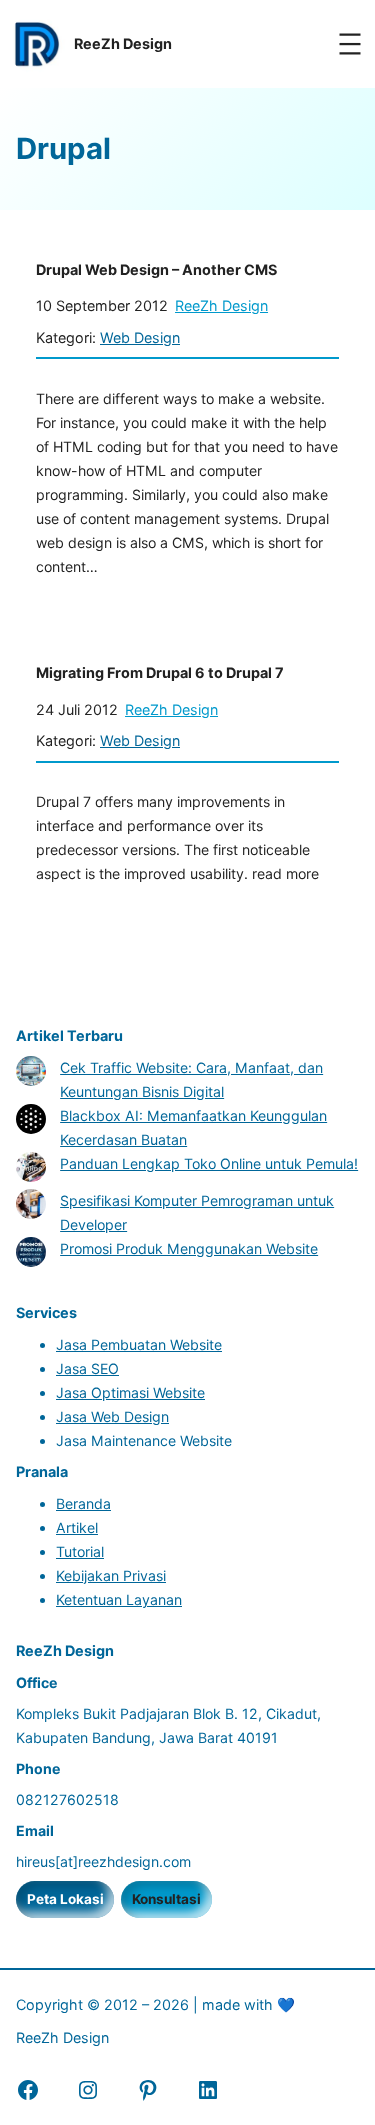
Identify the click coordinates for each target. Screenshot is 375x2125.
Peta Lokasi (65, 1899)
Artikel (77, 1527)
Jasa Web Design (112, 1416)
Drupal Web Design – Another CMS (156, 269)
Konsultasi (166, 1899)
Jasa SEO (87, 1368)
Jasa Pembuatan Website (139, 1344)
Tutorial (80, 1551)
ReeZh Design (221, 305)
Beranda (83, 1503)
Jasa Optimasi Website (130, 1392)
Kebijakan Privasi (111, 1575)
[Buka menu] (350, 44)
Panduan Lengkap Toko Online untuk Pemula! (209, 1163)
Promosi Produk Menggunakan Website (189, 1248)
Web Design (140, 337)
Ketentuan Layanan (119, 1599)
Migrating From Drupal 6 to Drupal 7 (160, 672)
